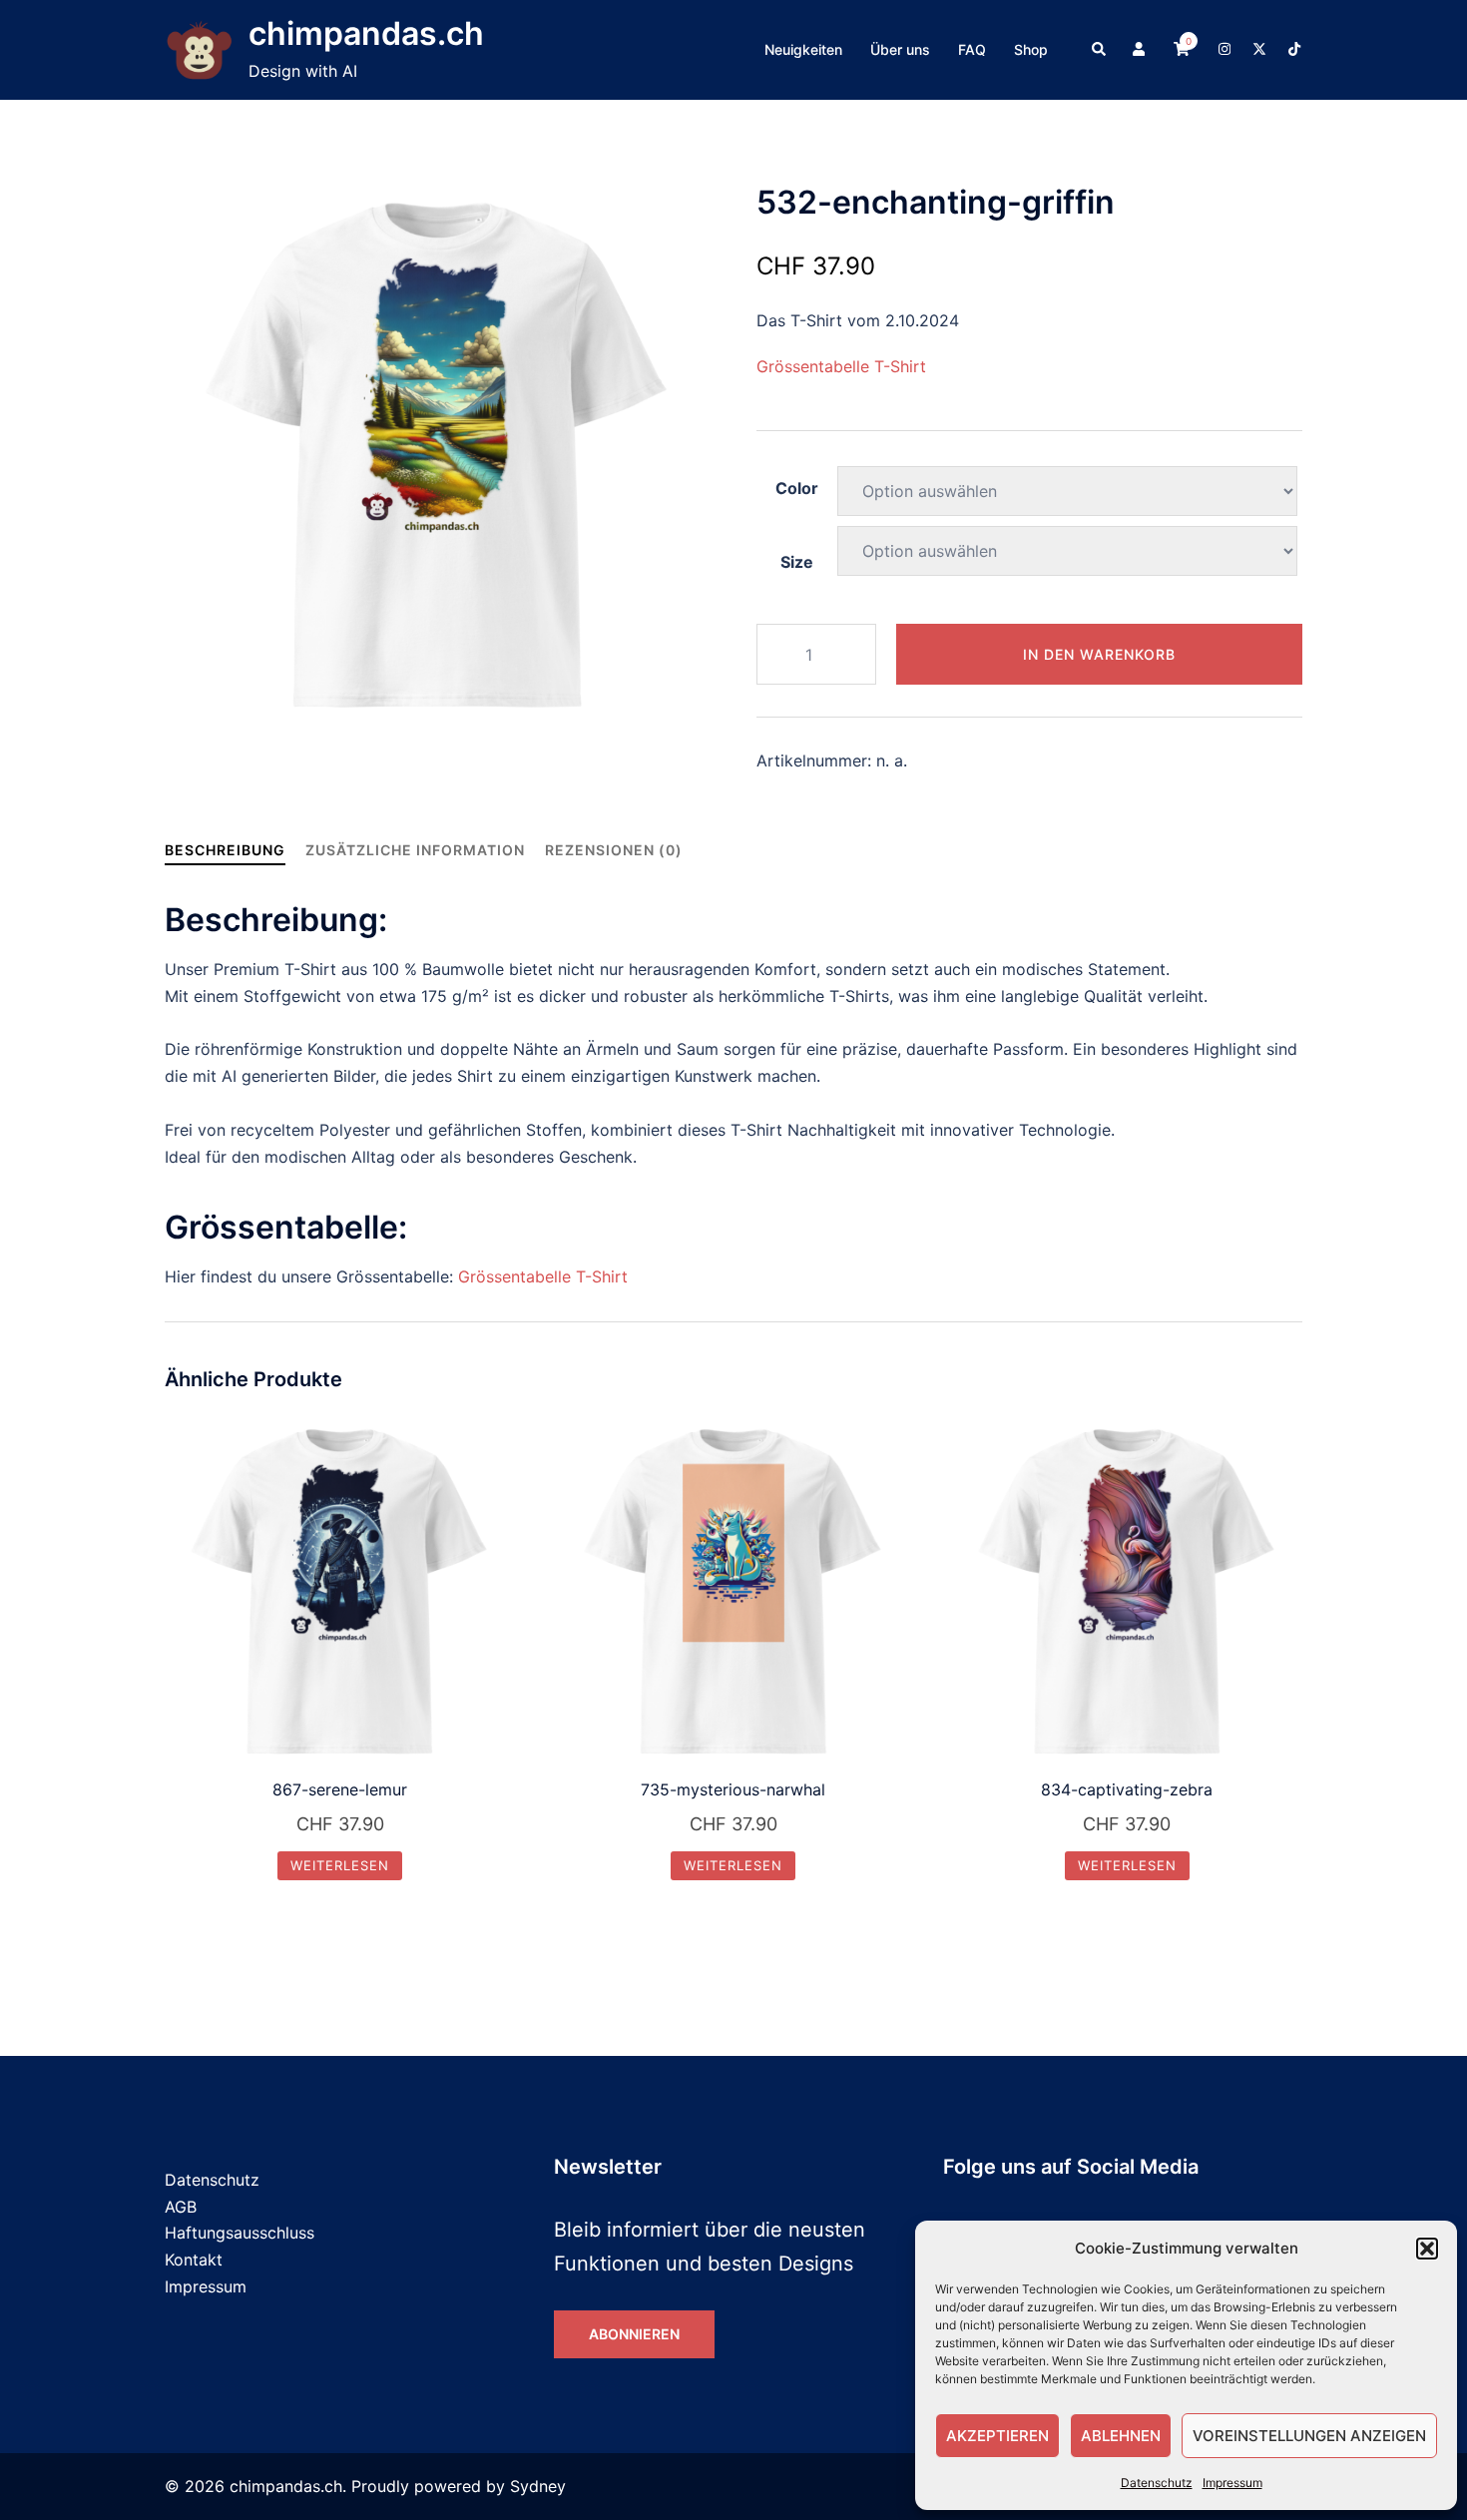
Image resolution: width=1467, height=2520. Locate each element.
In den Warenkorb (1099, 654)
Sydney (538, 2486)
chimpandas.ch (366, 33)
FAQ (972, 49)
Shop (1031, 49)
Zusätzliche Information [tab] (415, 850)
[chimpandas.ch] (199, 50)
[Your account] (1141, 50)
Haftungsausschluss (240, 2233)
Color (797, 488)
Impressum (1232, 2483)
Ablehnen (1121, 2436)
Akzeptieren (997, 2436)
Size (797, 562)
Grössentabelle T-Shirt (841, 366)
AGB (181, 2207)
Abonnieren (634, 2334)
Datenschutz (1157, 2483)
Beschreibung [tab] (225, 850)
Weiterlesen (340, 1865)
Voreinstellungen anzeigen (1309, 2436)
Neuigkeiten (803, 49)
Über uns (900, 49)
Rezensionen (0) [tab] (614, 850)
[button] (1427, 2249)
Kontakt (194, 2260)
